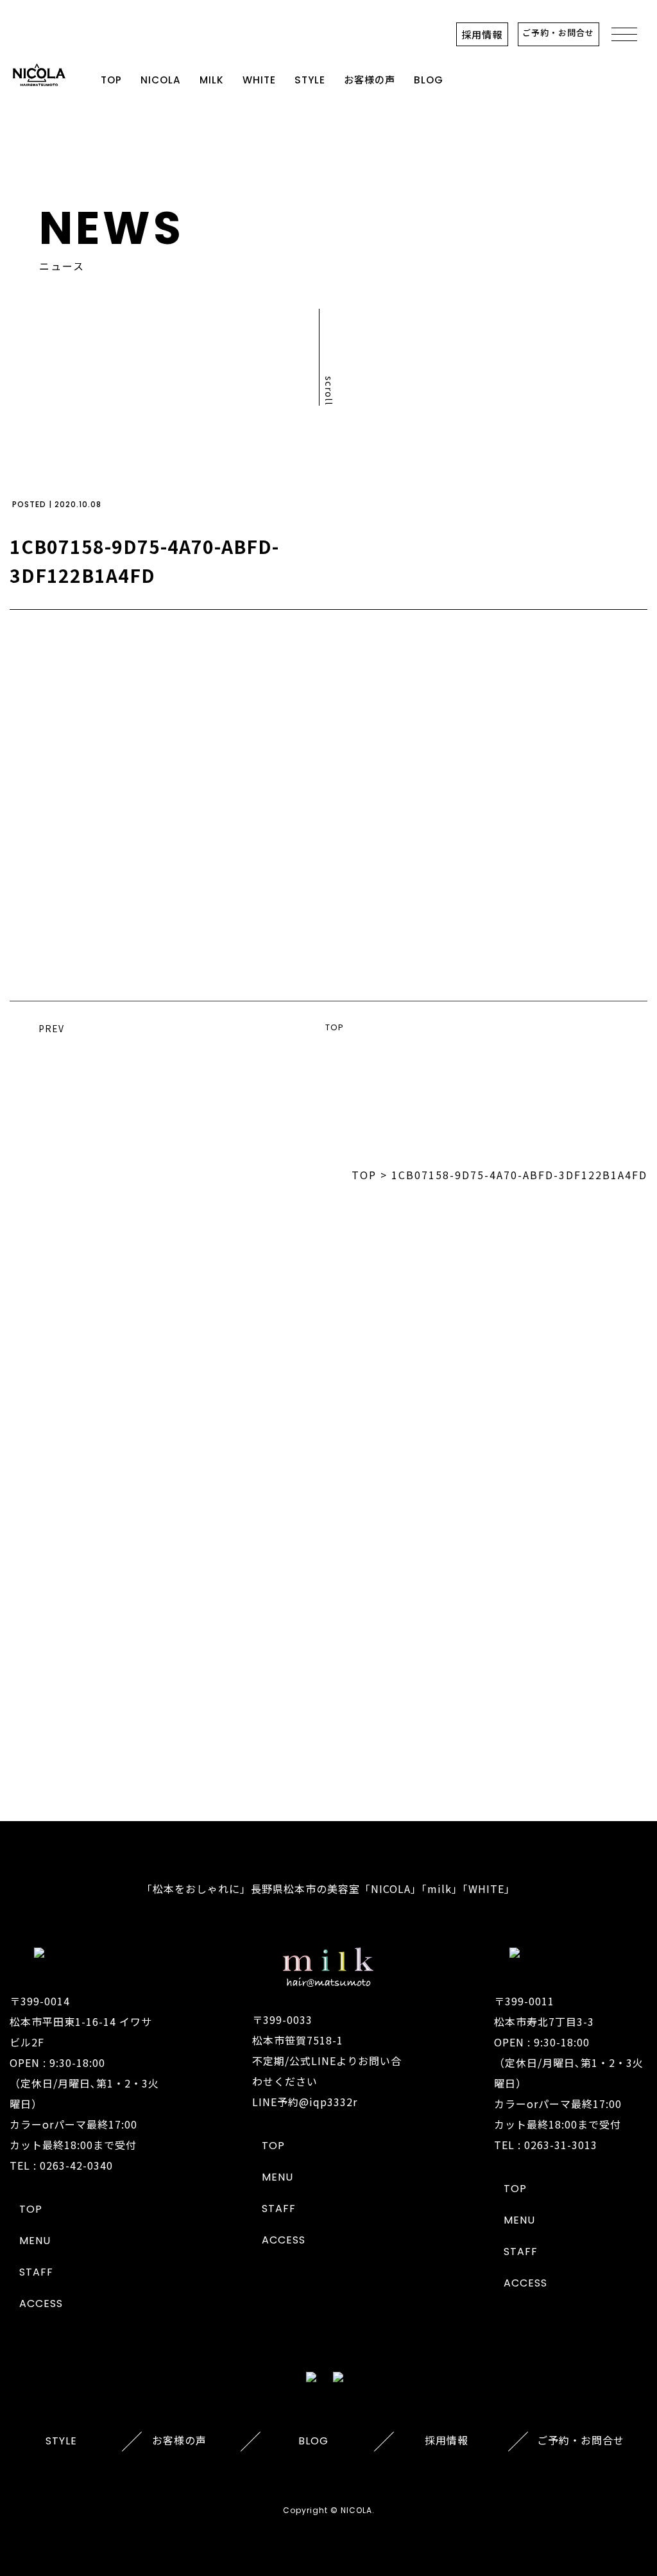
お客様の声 (370, 80)
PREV (51, 1028)
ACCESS (41, 2304)
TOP (111, 80)
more (328, 1715)
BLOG (429, 80)
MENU (35, 2241)
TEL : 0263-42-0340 (61, 2165)
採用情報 (482, 34)
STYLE (310, 80)
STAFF (36, 2272)
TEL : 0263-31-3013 (546, 2145)
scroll (329, 391)
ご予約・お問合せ (558, 32)
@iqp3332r (328, 2102)
